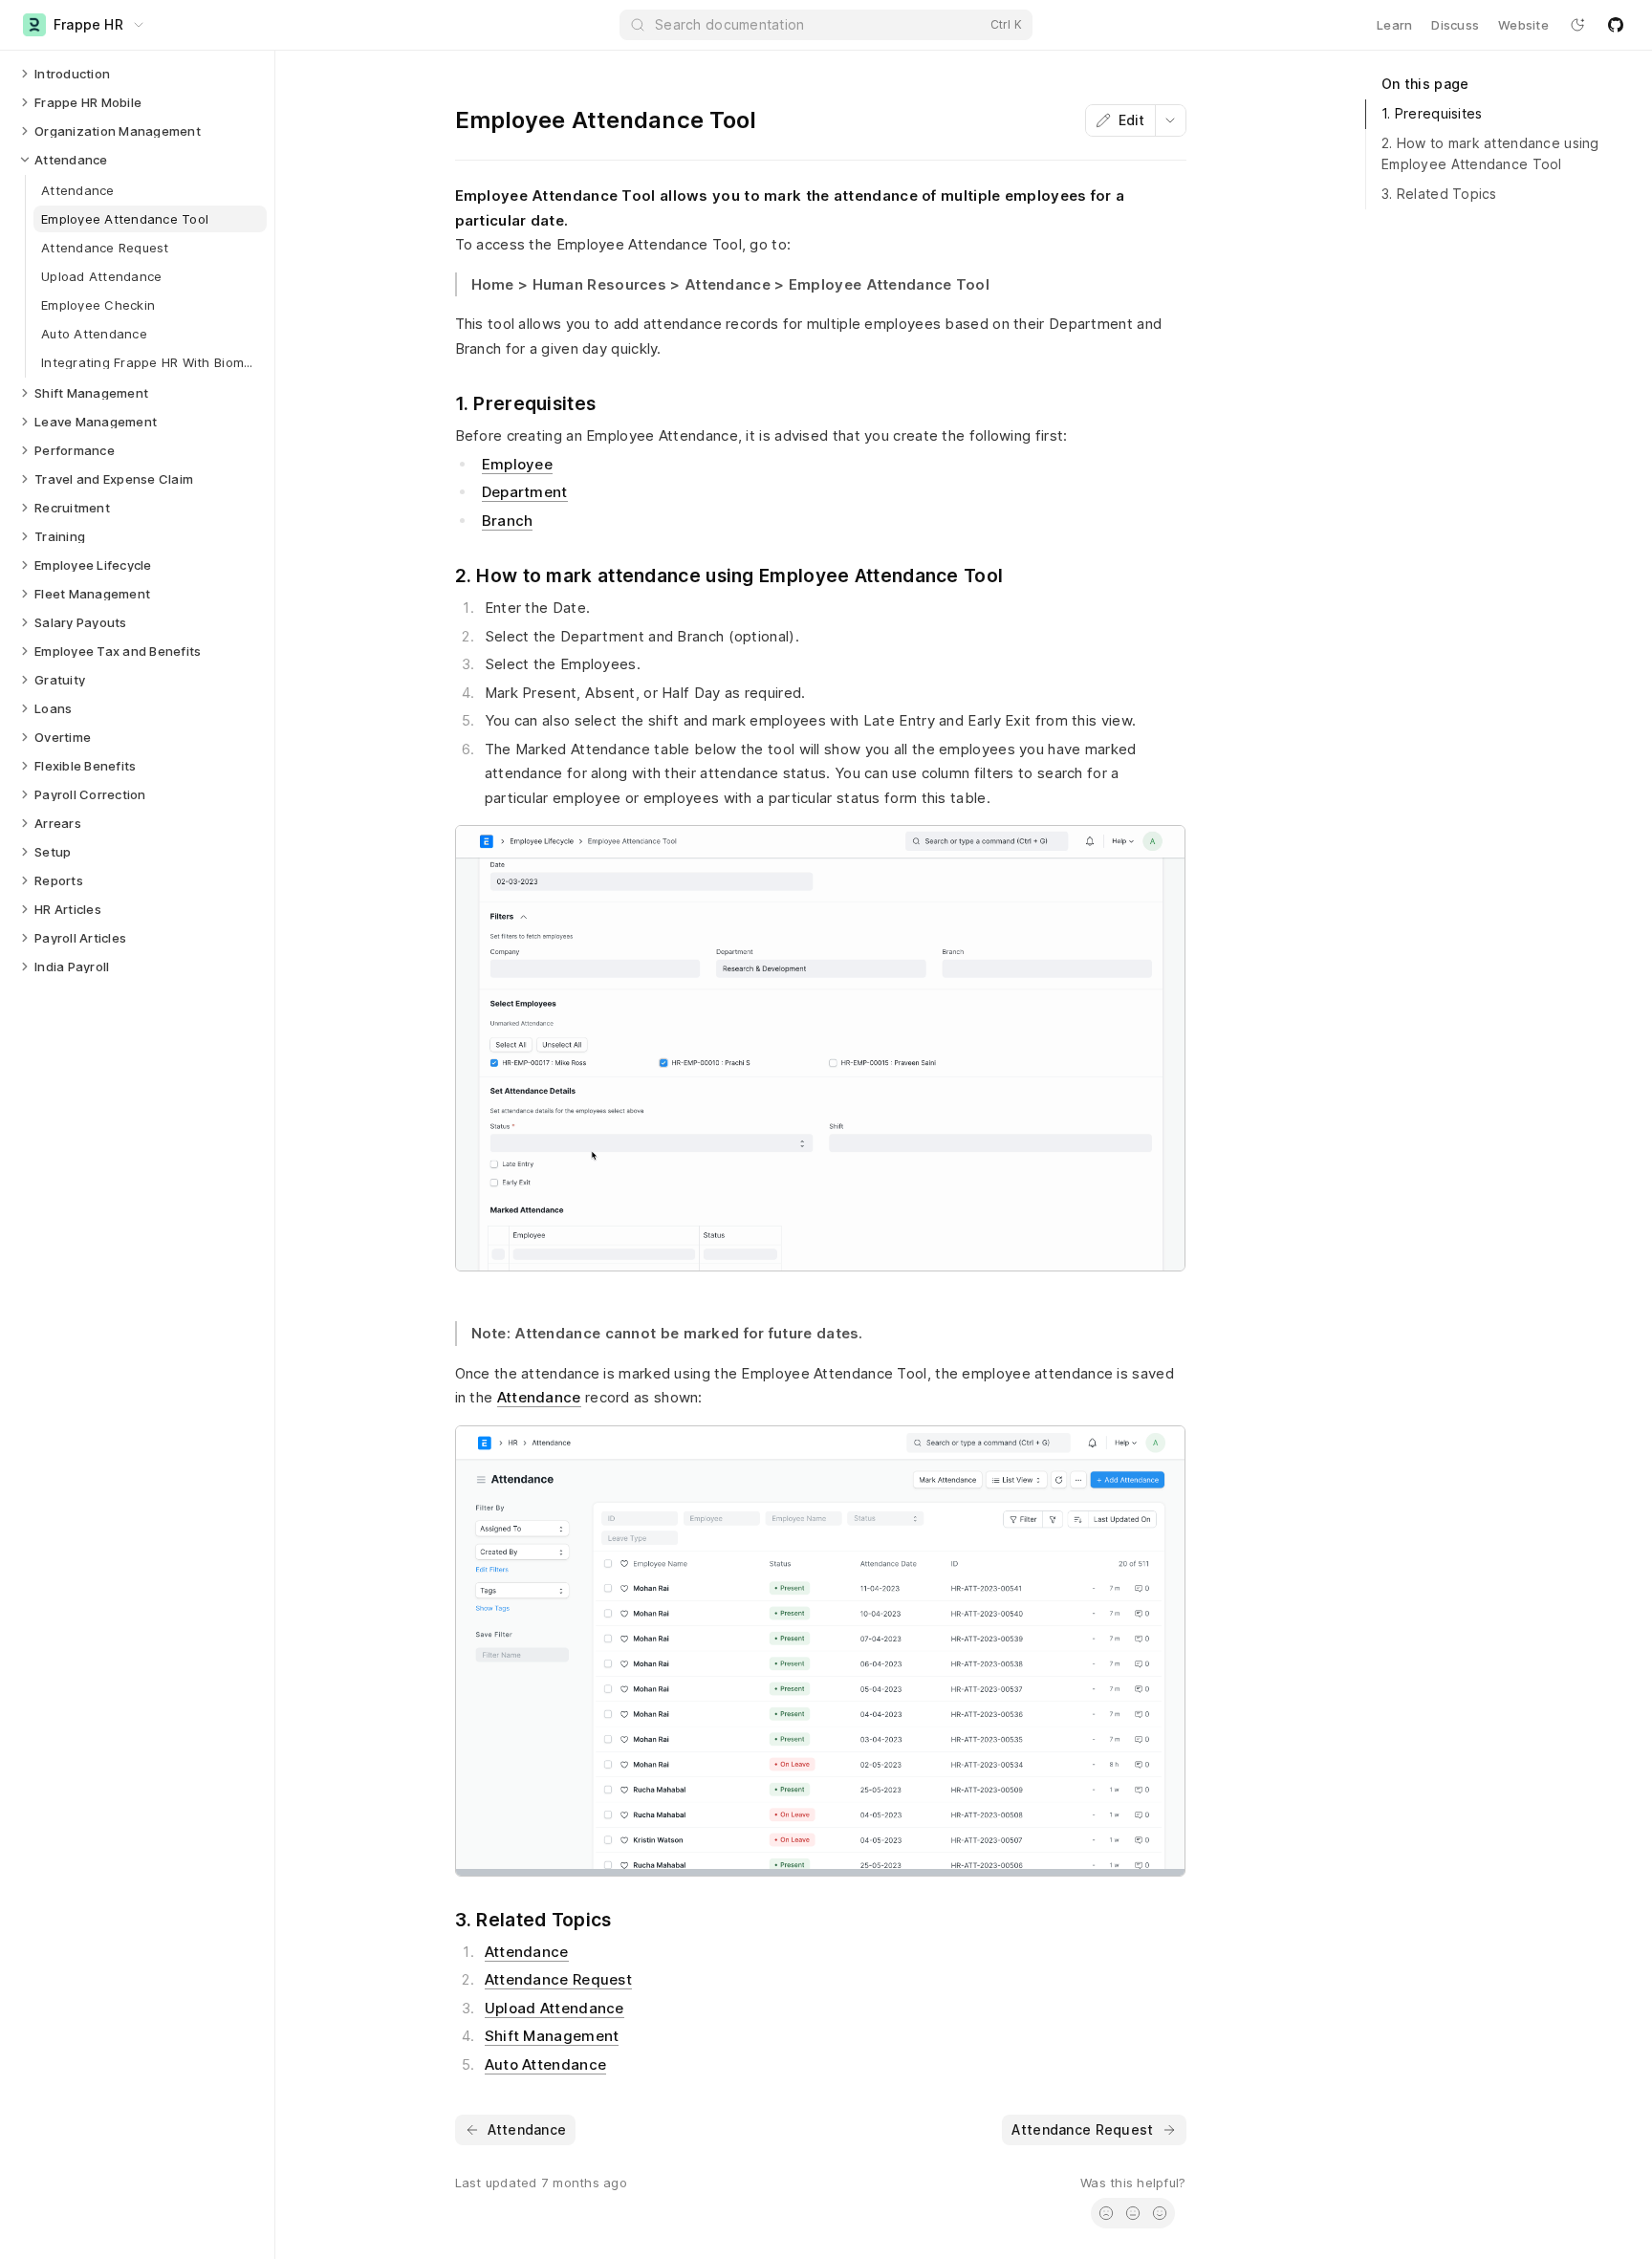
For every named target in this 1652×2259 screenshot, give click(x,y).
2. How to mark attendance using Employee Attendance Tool (1490, 154)
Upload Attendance (554, 2008)
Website (1523, 25)
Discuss (1455, 25)
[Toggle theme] (1577, 25)
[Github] (1616, 25)
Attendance (539, 1397)
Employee (517, 464)
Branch (508, 521)
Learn (1394, 25)
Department (525, 492)
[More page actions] (1170, 120)
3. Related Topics (1439, 194)
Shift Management (552, 2036)
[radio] (1106, 2213)
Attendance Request (558, 1979)
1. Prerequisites (1432, 113)
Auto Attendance (546, 2064)
